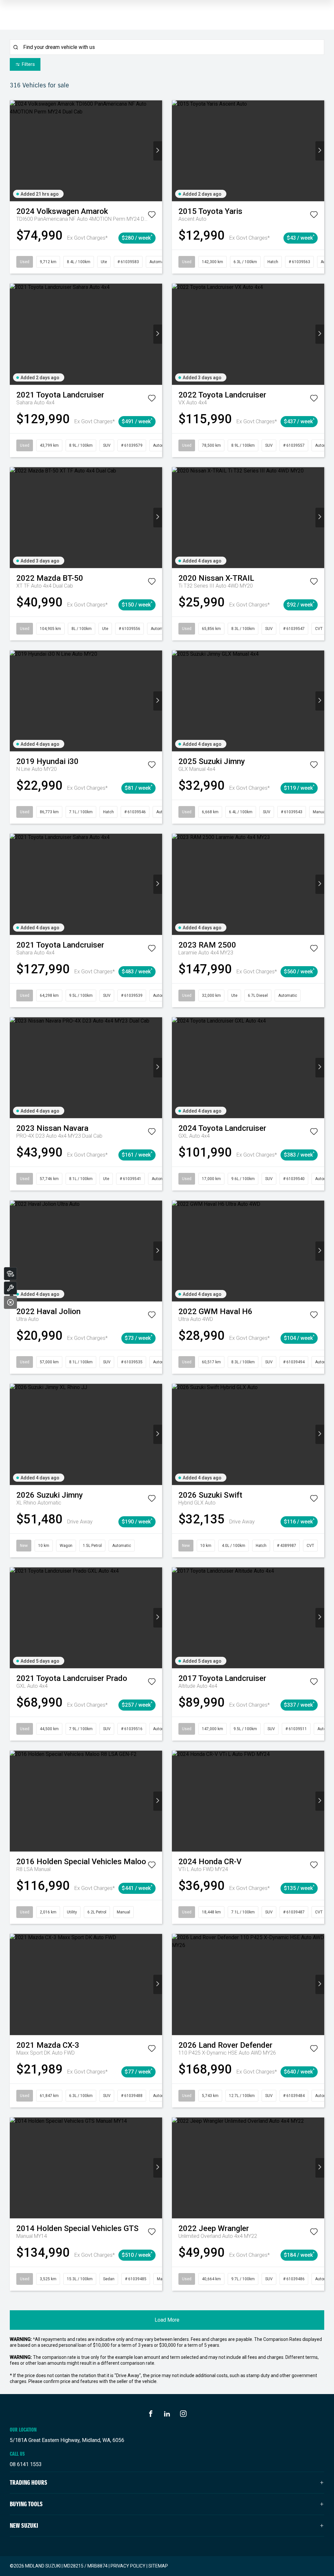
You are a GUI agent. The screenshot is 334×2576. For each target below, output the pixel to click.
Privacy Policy (128, 2566)
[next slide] (158, 151)
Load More (167, 2320)
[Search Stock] (10, 1274)
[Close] (10, 1302)
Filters (28, 64)
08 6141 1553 (26, 2464)
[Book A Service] (10, 1288)
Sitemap (158, 2566)
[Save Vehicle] (152, 216)
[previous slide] (14, 151)
